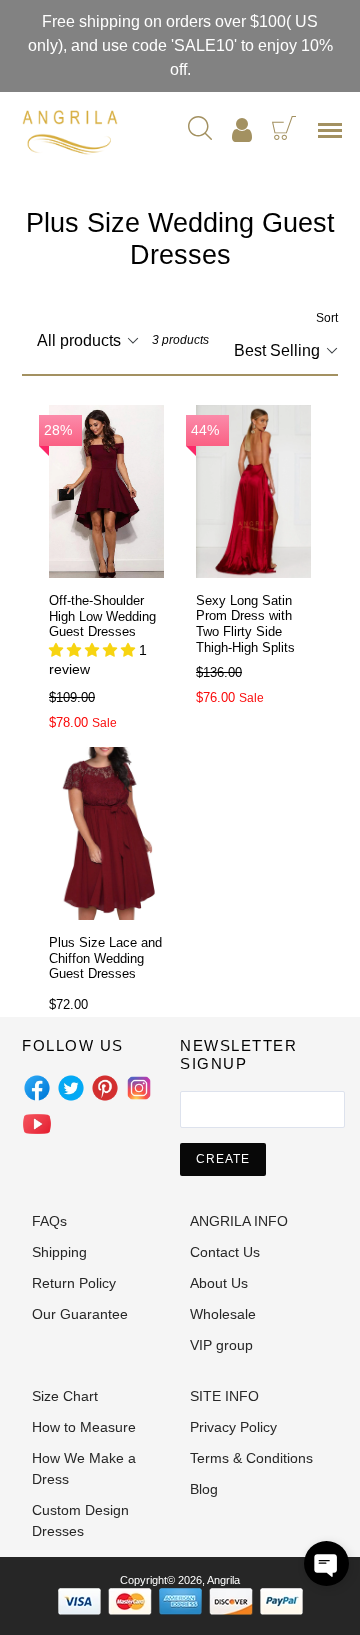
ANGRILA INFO (239, 1221)
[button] (326, 1563)
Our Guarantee (80, 1314)
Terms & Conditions (251, 1458)
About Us (219, 1283)
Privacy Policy (233, 1427)
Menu (334, 137)
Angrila (223, 1580)
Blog (204, 1489)
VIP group (221, 1345)
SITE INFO (224, 1396)
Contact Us (225, 1252)
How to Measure (84, 1427)
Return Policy (74, 1283)
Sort (327, 318)
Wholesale (223, 1314)
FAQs (49, 1221)
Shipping (59, 1252)
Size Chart (65, 1396)
